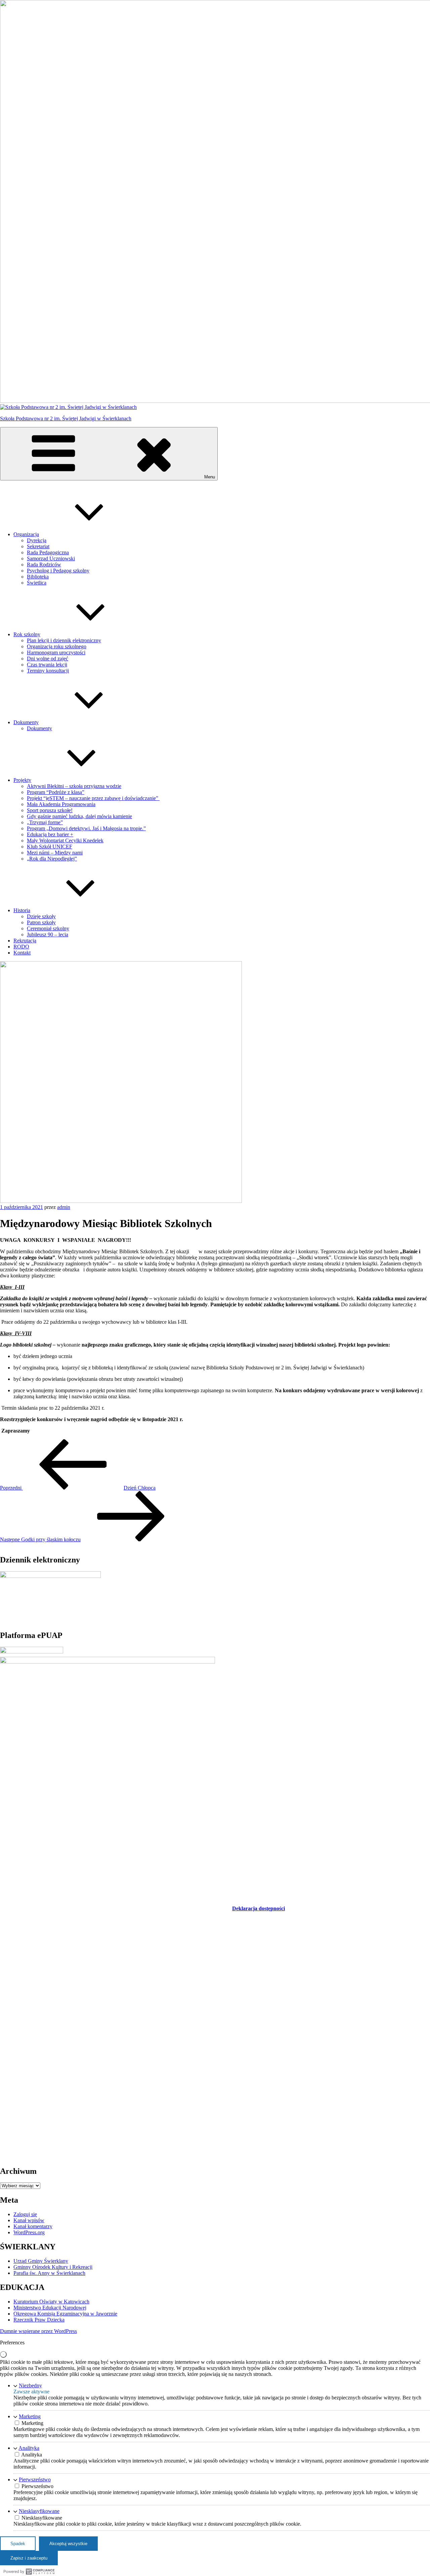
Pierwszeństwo (35, 2479)
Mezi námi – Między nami (55, 853)
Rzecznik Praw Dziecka (39, 2320)
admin (64, 1207)
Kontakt (22, 953)
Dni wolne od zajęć (48, 659)
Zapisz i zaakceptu (29, 2558)
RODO (21, 947)
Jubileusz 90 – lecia (48, 934)
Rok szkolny (27, 634)
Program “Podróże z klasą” (56, 792)
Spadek (18, 2544)
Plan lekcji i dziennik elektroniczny (64, 640)
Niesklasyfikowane (39, 2511)
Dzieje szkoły (41, 916)
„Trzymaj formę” (45, 822)
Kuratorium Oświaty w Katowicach (51, 2302)
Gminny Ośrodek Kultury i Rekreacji (53, 2267)
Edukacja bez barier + (50, 834)
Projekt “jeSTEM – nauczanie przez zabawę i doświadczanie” (93, 798)
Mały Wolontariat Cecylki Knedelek (65, 840)
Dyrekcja (37, 540)
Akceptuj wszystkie (68, 2544)
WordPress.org (29, 2232)
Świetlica (37, 583)
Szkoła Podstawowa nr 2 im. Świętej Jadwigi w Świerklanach (66, 418)
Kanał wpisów (29, 2220)
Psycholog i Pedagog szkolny (58, 571)
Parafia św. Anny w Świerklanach (49, 2273)
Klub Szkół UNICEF (50, 847)
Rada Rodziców (44, 565)
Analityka (29, 2448)
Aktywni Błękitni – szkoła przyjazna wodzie (74, 786)
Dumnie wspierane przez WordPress (38, 2331)
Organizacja (26, 534)
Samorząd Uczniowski (51, 558)
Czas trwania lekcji (47, 665)
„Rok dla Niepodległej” (52, 859)
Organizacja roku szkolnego (57, 646)
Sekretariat (38, 546)
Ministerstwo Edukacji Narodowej (50, 2308)
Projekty (22, 780)
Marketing (30, 2416)
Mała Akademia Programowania (61, 804)
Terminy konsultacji (48, 671)
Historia (22, 910)
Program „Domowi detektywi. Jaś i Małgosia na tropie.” (86, 828)
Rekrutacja (25, 941)
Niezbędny (30, 2385)
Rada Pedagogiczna (48, 552)
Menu (210, 477)
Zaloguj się (25, 2214)
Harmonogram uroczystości (56, 652)
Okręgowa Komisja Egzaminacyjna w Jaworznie (65, 2314)
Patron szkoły (41, 922)
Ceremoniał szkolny (48, 928)
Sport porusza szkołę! (50, 810)
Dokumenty (26, 722)
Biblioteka (38, 577)
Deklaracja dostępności (259, 1908)
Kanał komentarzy (33, 2226)
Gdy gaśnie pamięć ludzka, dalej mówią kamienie (79, 816)
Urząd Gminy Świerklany (41, 2261)
